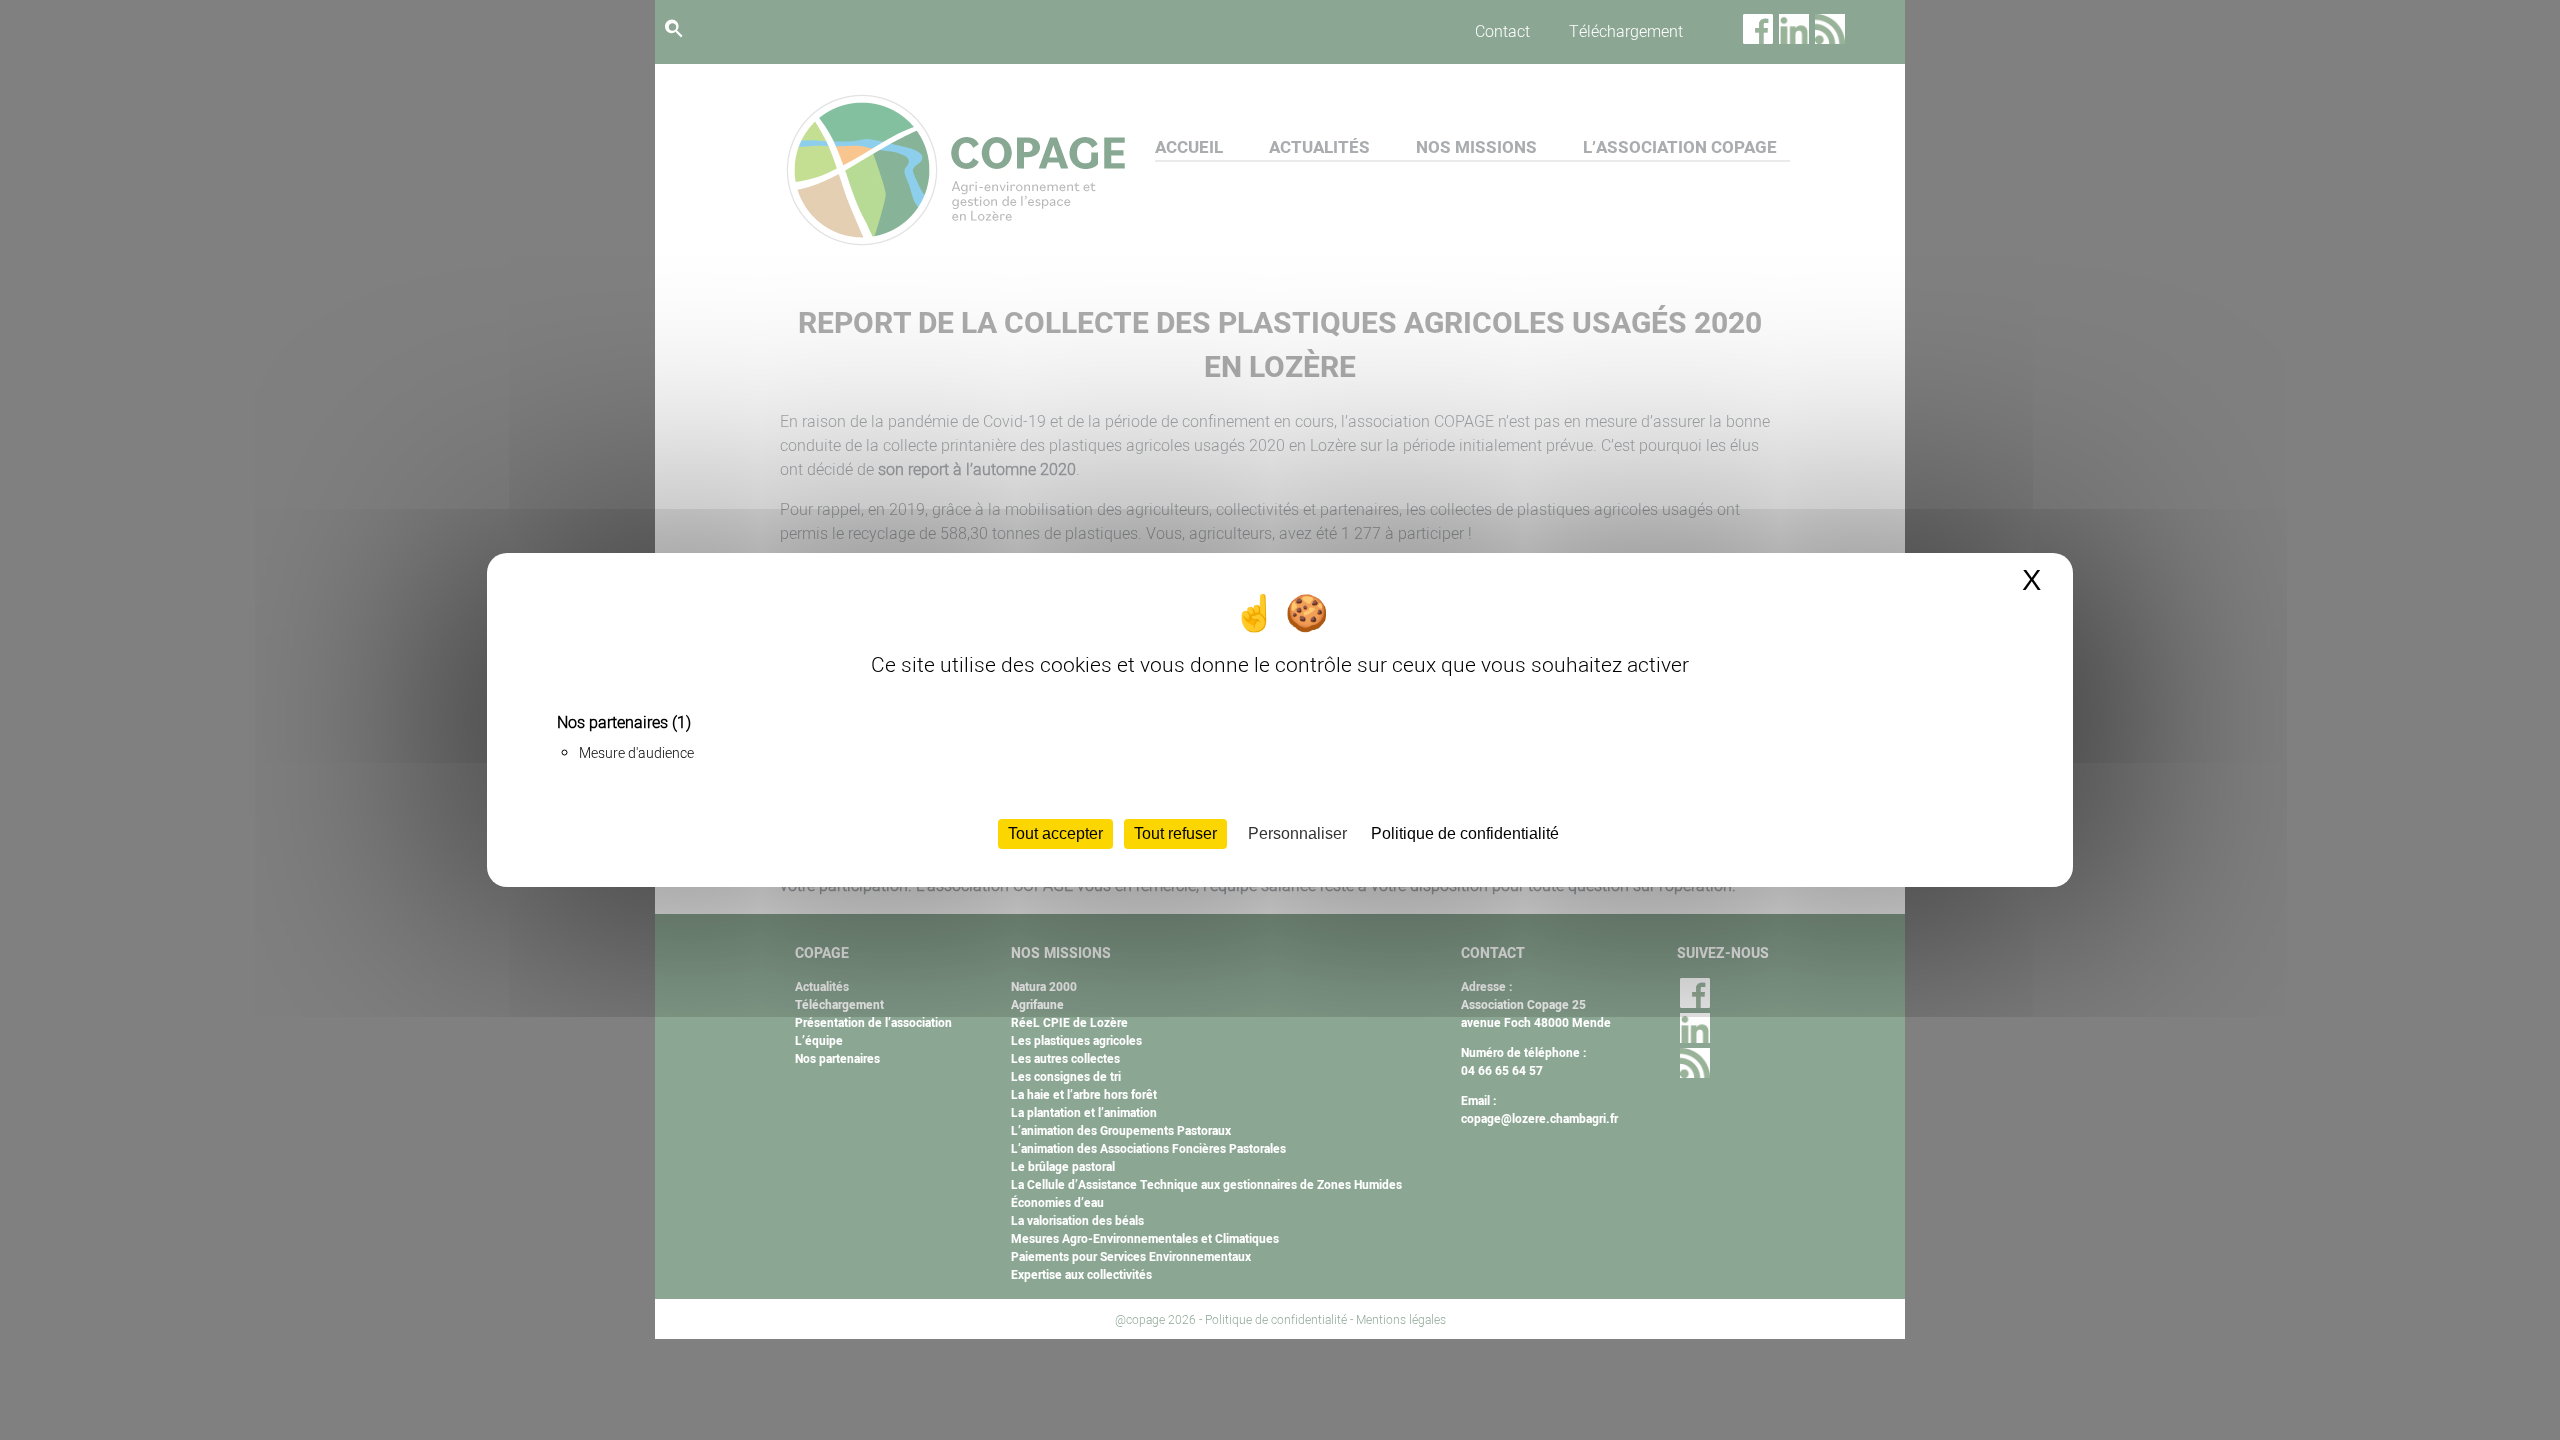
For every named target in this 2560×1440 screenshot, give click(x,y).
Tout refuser (1175, 833)
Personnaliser (1297, 833)
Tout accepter (1055, 833)
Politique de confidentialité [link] (1465, 833)
